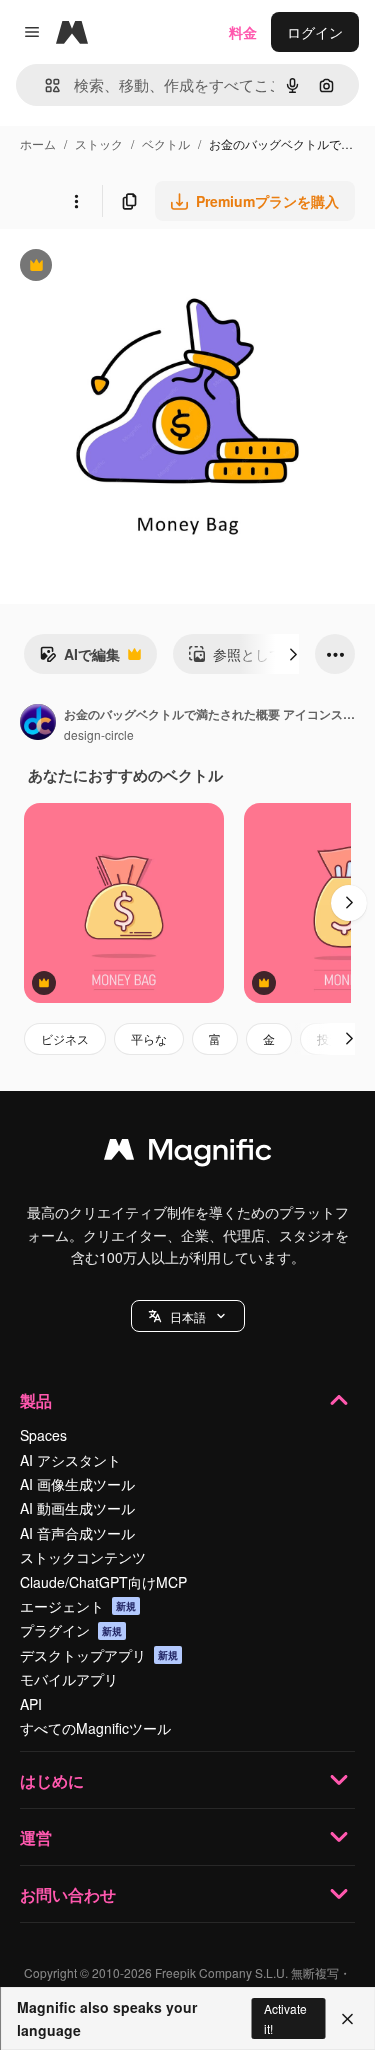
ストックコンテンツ (83, 1557)
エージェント (78, 1606)
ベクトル (166, 143)
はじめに (52, 1780)
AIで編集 (79, 659)
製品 (36, 1400)
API (31, 1704)
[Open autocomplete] (44, 85)
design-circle (99, 734)
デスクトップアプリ (99, 1655)
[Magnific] (188, 1154)
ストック (99, 143)
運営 (36, 1837)
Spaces (43, 1435)
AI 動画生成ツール (77, 1508)
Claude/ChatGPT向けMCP (103, 1582)
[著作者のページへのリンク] (38, 724)
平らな (149, 1038)
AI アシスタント (70, 1460)
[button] (188, 1316)
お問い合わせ (68, 1894)
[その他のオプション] (76, 201)
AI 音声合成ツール (77, 1533)
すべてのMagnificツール (95, 1728)
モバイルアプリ (69, 1679)
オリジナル (137, 267)
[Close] (347, 2019)
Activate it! (285, 2018)
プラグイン (71, 1630)
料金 (243, 32)
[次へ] (293, 654)
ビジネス (65, 1038)
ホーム (38, 143)
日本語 (188, 1316)
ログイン (315, 32)
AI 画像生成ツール (77, 1484)
